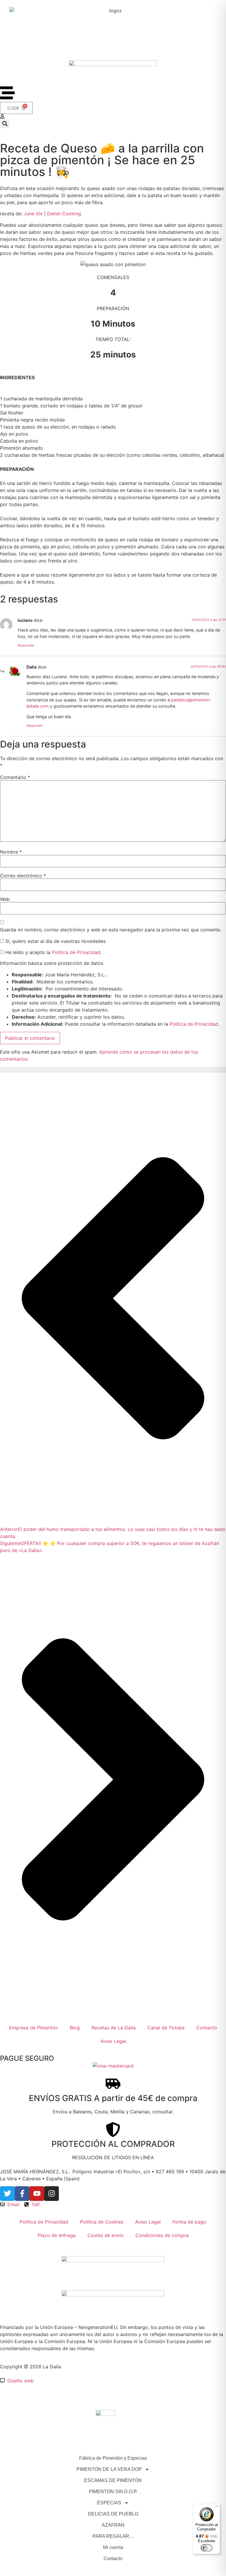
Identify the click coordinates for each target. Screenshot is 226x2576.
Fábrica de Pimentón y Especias (113, 2458)
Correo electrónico (23, 876)
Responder (26, 645)
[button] (5, 124)
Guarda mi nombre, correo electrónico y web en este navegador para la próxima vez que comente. (110, 930)
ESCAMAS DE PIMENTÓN (113, 2480)
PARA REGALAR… (113, 2536)
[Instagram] (51, 2194)
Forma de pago (189, 2222)
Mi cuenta (113, 2547)
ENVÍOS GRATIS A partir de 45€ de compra (113, 2098)
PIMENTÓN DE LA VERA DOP (109, 2469)
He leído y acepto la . (53, 952)
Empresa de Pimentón (34, 2028)
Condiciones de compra (162, 2235)
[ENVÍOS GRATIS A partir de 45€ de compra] (113, 2084)
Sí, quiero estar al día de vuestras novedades (55, 941)
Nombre (11, 852)
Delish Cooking (64, 214)
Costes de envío (105, 2235)
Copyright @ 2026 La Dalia (30, 2367)
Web (5, 899)
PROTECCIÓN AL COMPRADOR (113, 2144)
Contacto (207, 2028)
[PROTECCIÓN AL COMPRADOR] (113, 2130)
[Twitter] (7, 2194)
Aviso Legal (113, 2041)
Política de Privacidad (76, 952)
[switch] (207, 2548)
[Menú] (217, 2508)
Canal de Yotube (166, 2028)
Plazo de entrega (57, 2235)
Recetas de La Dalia (114, 2028)
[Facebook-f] (22, 2194)
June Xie (33, 214)
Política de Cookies (102, 2222)
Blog (75, 2028)
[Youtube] (37, 2194)
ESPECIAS (109, 2503)
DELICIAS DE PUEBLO (113, 2514)
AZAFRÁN (113, 2525)
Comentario (15, 777)
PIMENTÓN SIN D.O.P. (113, 2492)
